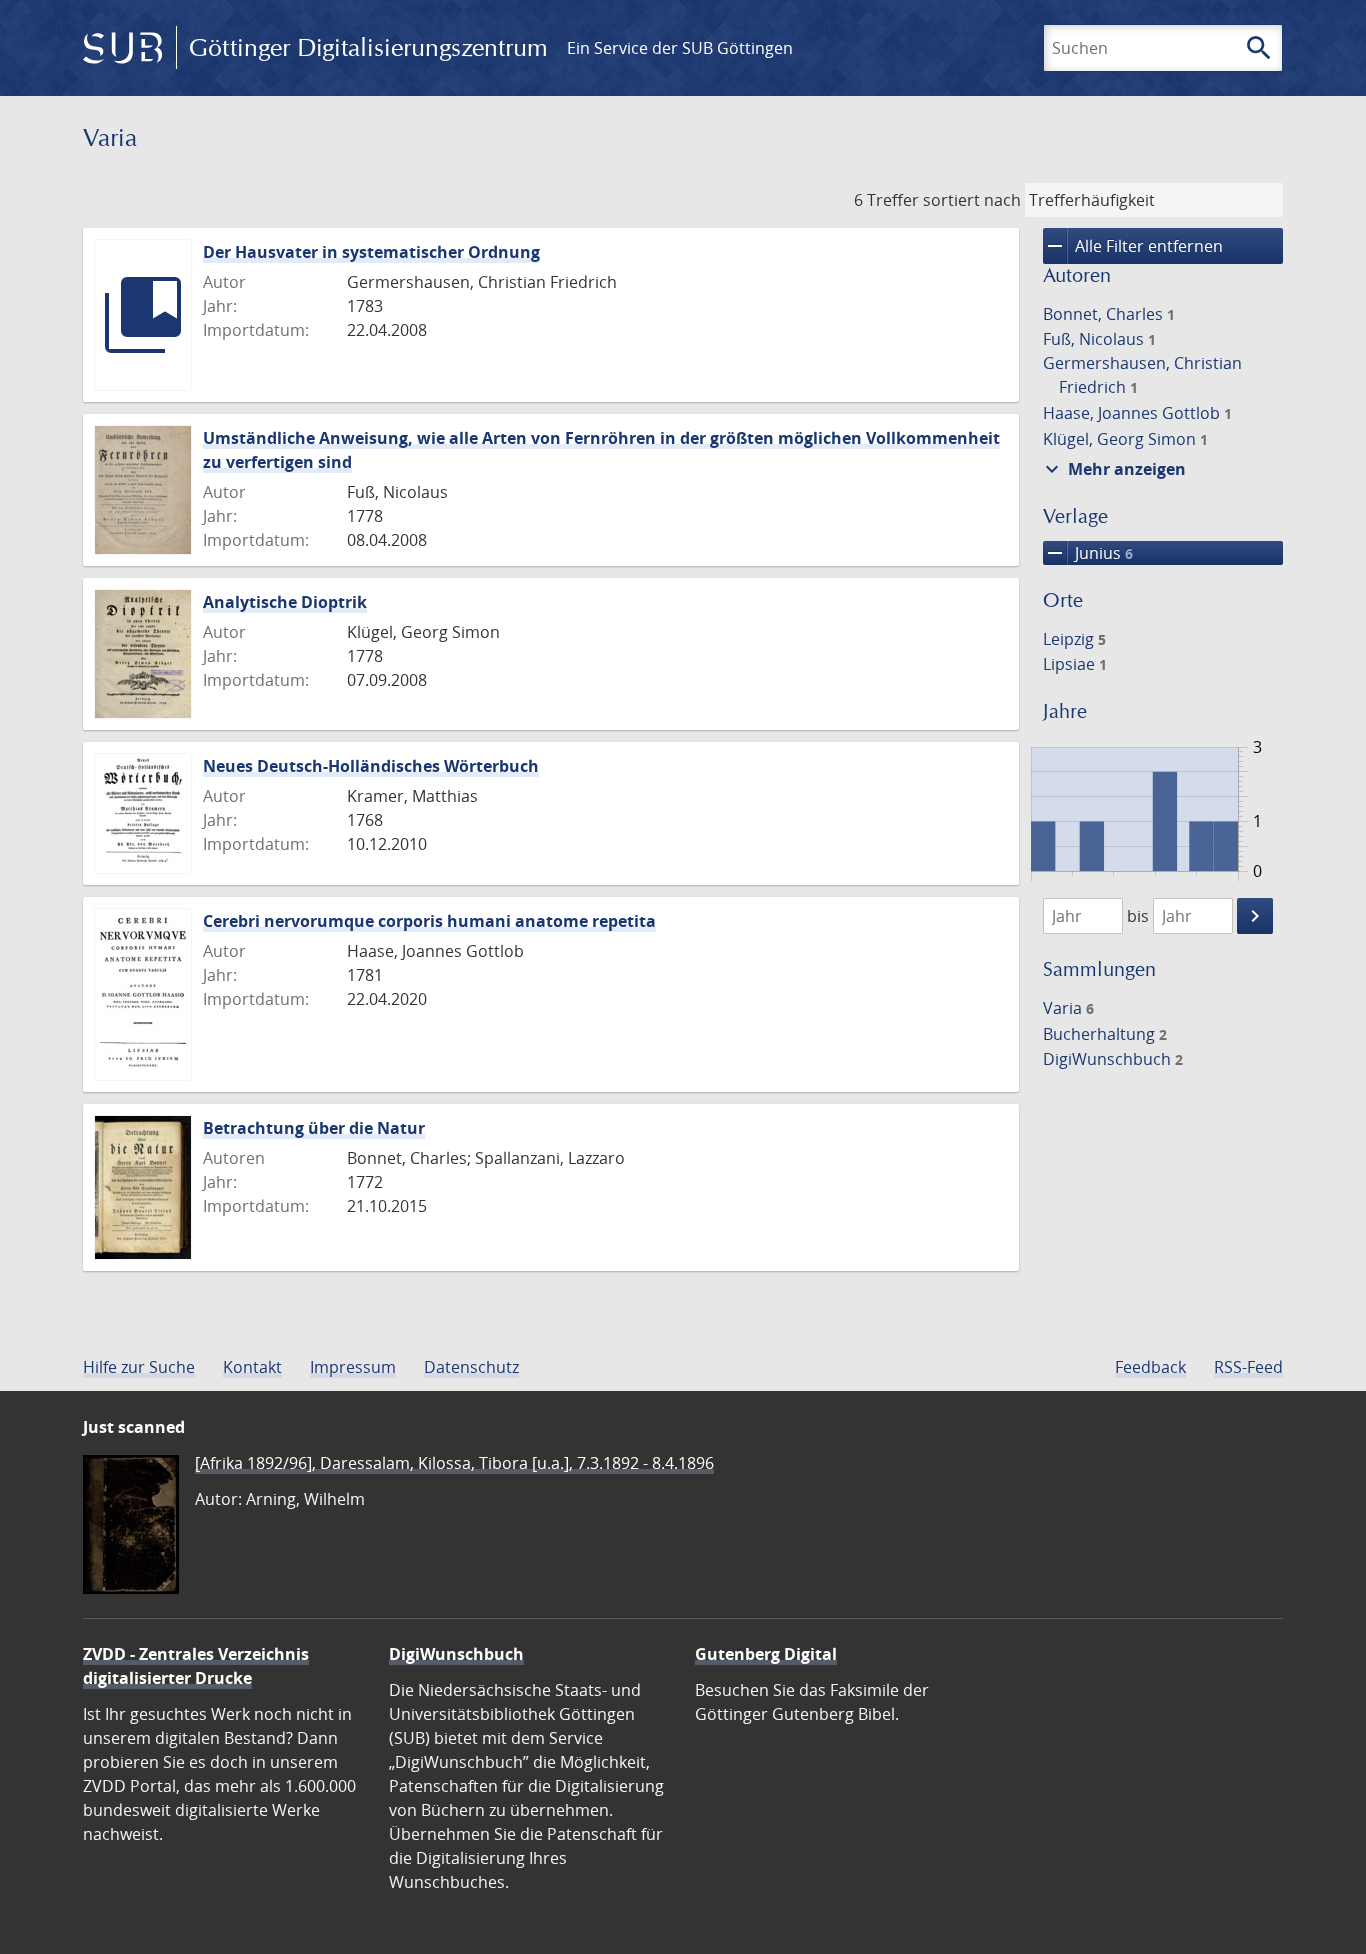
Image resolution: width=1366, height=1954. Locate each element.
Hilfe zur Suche (139, 1367)
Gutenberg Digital (766, 1654)
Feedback (1150, 1367)
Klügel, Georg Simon (1125, 439)
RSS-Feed (1248, 1367)
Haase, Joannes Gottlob (1137, 413)
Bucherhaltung (1105, 1034)
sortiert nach (972, 200)
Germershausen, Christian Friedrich (1142, 375)
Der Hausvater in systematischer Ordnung (371, 252)
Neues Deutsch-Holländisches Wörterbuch (371, 766)
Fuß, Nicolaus (1099, 339)
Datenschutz (471, 1367)
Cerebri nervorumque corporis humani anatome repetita (429, 921)
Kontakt (252, 1367)
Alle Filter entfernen (1133, 246)
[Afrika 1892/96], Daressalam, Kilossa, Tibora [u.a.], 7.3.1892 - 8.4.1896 (454, 1463)
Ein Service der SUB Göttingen (680, 48)
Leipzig (1074, 639)
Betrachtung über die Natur (314, 1128)
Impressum (353, 1367)
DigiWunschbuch (1113, 1059)
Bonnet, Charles (1109, 314)
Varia (1068, 1008)
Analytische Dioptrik (285, 602)
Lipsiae (1075, 664)
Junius (1088, 553)
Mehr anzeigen (1113, 469)
